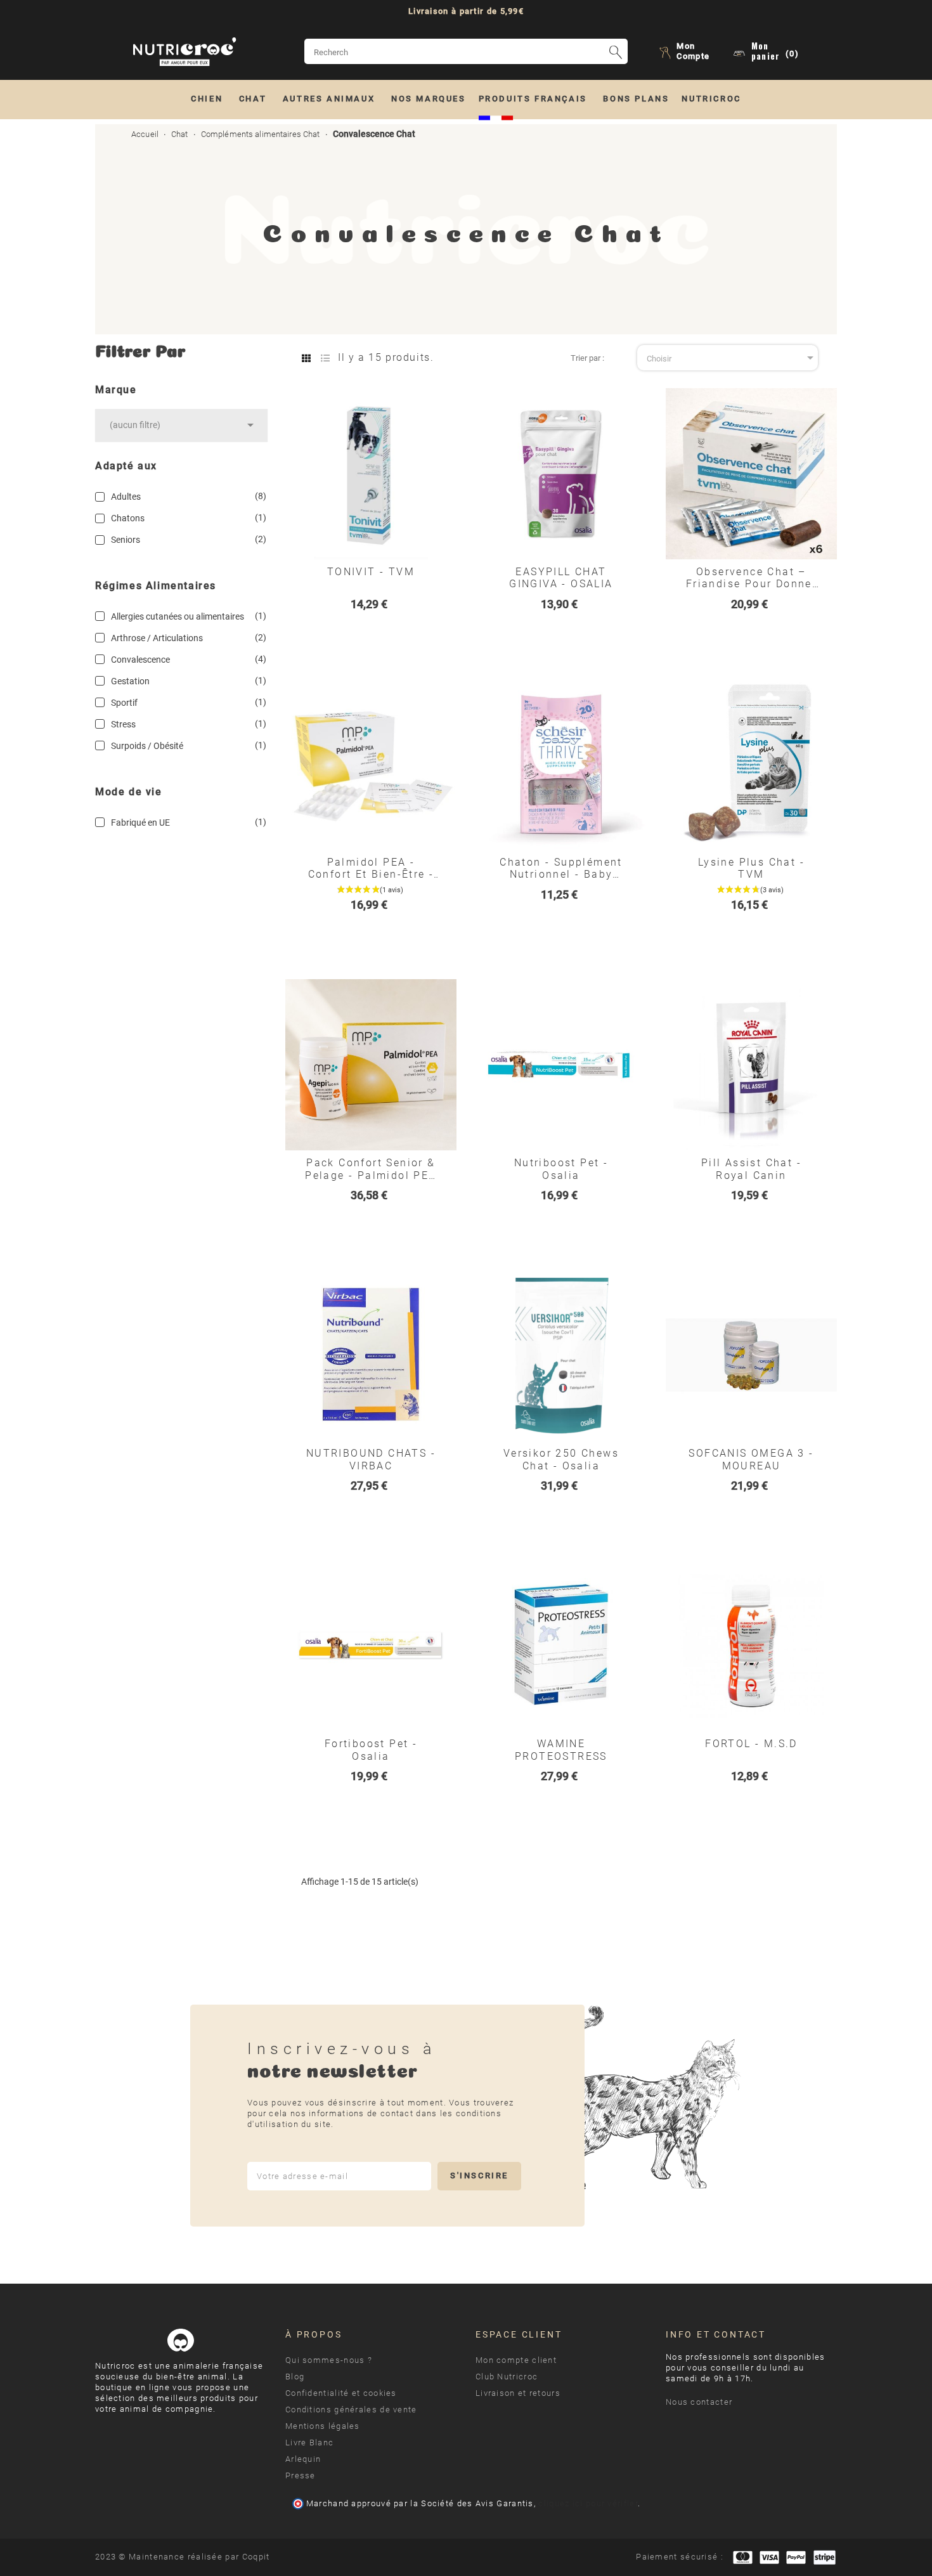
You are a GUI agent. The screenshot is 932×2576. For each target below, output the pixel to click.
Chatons (186, 518)
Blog (295, 2377)
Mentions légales (323, 2426)
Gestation (186, 681)
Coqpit (256, 2557)
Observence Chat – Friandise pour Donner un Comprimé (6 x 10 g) (751, 578)
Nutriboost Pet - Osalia (561, 1169)
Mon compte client (516, 2360)
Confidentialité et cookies (341, 2393)
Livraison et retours (518, 2393)
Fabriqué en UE (186, 822)
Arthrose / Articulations (186, 638)
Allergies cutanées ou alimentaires (186, 616)
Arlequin (303, 2459)
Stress (186, 724)
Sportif (186, 702)
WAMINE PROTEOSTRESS (561, 1750)
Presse (301, 2475)
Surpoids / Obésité (186, 745)
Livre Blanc (309, 2443)
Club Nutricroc (507, 2377)
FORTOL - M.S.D (751, 1744)
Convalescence (186, 659)
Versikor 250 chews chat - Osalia (561, 1459)
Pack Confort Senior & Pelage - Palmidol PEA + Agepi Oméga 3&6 (371, 1169)
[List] (325, 359)
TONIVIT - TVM (371, 572)
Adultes (186, 496)
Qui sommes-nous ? (329, 2360)
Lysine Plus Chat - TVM (751, 868)
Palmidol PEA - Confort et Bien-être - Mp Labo (371, 868)
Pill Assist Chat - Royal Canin (751, 1169)
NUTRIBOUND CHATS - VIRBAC (371, 1459)
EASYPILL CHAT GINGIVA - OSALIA (561, 578)
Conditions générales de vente (351, 2410)
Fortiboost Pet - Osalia (371, 1750)
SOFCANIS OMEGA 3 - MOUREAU (751, 1459)
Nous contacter (699, 2402)
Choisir (732, 358)
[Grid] (306, 359)
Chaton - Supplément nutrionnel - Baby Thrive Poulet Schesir (561, 868)
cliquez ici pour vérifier (588, 2503)
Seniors (186, 539)
